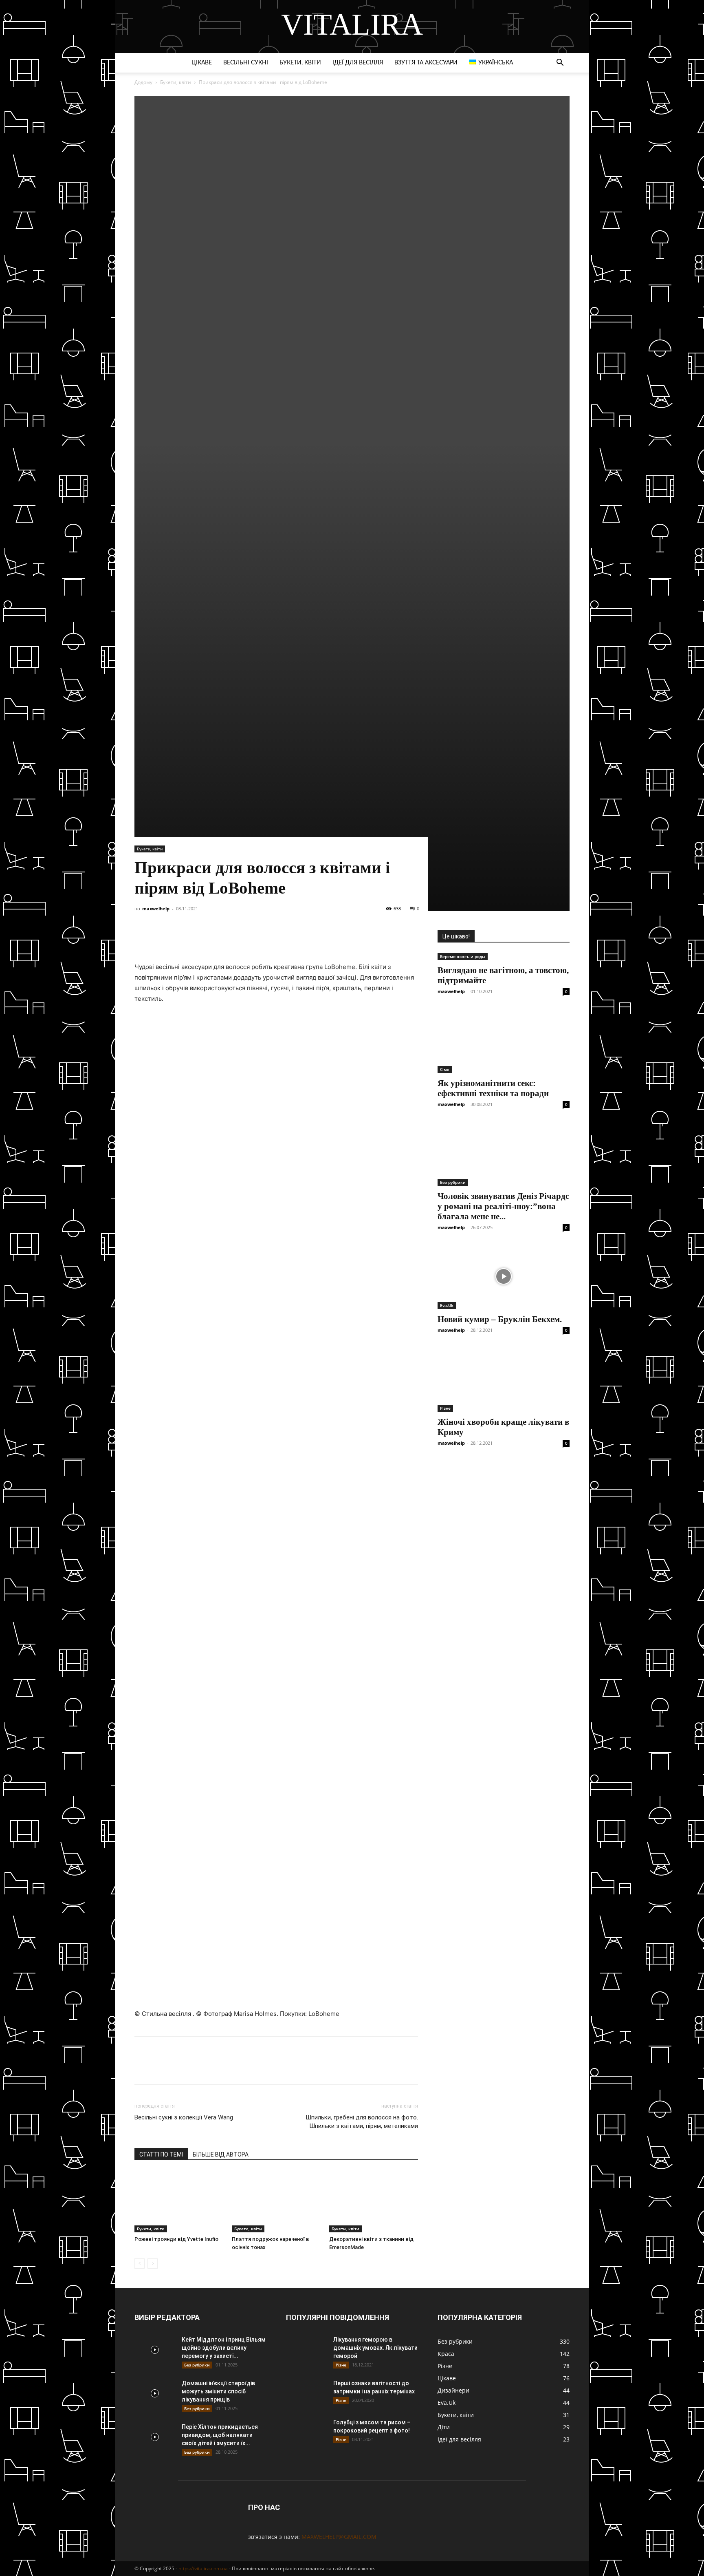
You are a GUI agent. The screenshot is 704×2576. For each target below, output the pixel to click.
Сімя (445, 1069)
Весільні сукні (246, 63)
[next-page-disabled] (153, 2264)
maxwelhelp (156, 908)
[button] (560, 63)
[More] (293, 938)
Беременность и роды (463, 956)
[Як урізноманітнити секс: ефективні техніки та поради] (504, 1040)
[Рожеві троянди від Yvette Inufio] (179, 2202)
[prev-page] (140, 2264)
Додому (143, 82)
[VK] (161, 938)
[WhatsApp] (236, 938)
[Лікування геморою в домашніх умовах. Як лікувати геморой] (306, 2350)
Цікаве (202, 63)
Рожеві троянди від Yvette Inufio (176, 2239)
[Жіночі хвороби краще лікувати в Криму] (504, 1379)
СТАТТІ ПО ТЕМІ (161, 2154)
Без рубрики (453, 1182)
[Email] (255, 938)
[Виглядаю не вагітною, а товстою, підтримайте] (504, 957)
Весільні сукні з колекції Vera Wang (184, 2117)
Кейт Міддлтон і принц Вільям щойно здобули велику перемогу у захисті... (224, 2348)
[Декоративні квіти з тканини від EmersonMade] (374, 2202)
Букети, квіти (300, 63)
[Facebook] (143, 938)
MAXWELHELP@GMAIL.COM (339, 2537)
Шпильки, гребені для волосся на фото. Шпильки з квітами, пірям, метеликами (362, 2122)
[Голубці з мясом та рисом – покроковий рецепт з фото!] (306, 2433)
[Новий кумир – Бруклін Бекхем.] (504, 1276)
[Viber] (218, 938)
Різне (445, 1408)
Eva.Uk (447, 1305)
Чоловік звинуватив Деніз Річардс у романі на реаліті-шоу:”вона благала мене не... (503, 1206)
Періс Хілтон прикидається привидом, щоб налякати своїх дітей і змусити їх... (220, 2435)
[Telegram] (199, 938)
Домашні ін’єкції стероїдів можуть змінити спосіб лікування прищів (218, 2391)
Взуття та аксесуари (426, 63)
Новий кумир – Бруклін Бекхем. (500, 1319)
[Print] (274, 938)
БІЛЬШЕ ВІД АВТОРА (221, 2154)
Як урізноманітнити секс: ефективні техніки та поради (493, 1088)
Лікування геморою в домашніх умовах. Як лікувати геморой (375, 2348)
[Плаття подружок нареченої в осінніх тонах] (276, 2202)
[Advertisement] (352, 153)
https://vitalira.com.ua (203, 2568)
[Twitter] (180, 938)
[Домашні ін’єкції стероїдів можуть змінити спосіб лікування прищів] (155, 2393)
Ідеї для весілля (358, 63)
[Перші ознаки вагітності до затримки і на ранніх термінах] (306, 2393)
